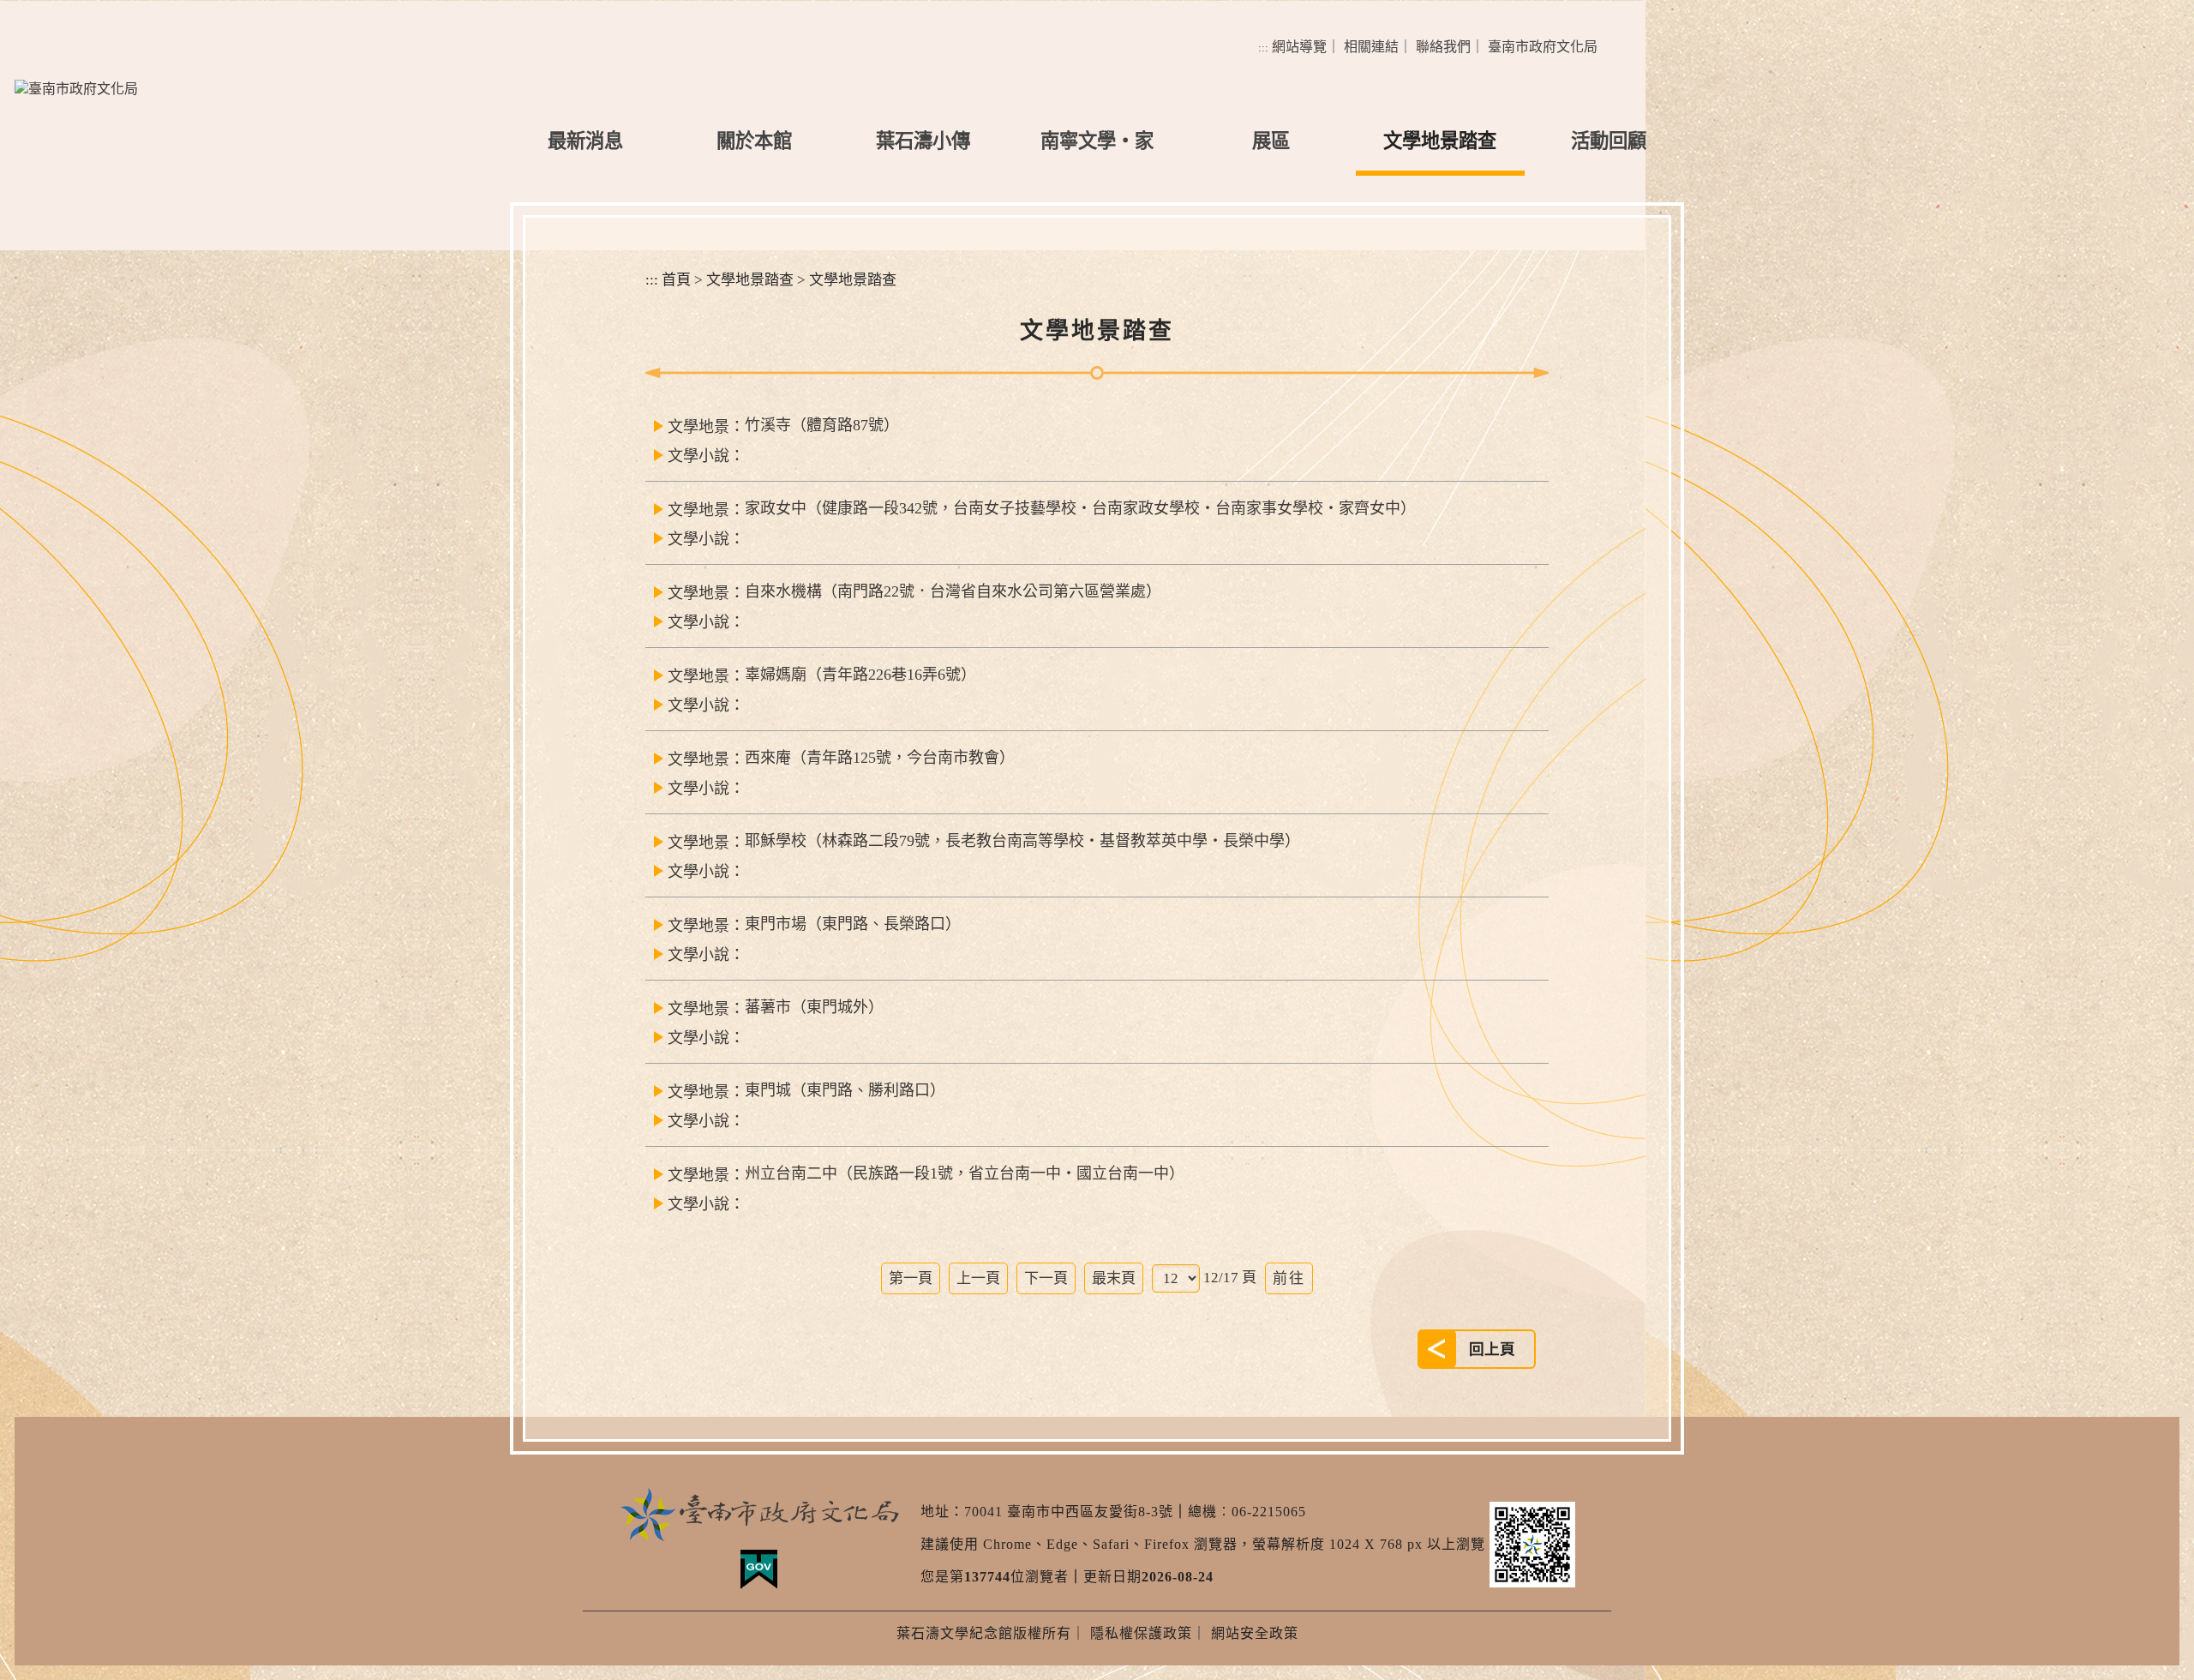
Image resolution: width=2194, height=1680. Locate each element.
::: (1263, 48)
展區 (1271, 141)
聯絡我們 (1443, 47)
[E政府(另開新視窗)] (759, 1569)
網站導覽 (1299, 47)
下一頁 (1046, 1278)
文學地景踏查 (1440, 141)
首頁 (676, 280)
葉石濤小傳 (923, 141)
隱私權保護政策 (1141, 1633)
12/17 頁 (1230, 1278)
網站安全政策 (1255, 1633)
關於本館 (754, 141)
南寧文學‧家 (1097, 141)
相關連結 (1371, 47)
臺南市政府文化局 (1543, 47)
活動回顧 (1609, 141)
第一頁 (911, 1278)
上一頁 (978, 1278)
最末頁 (1114, 1278)
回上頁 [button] (1492, 1349)
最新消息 (585, 141)
